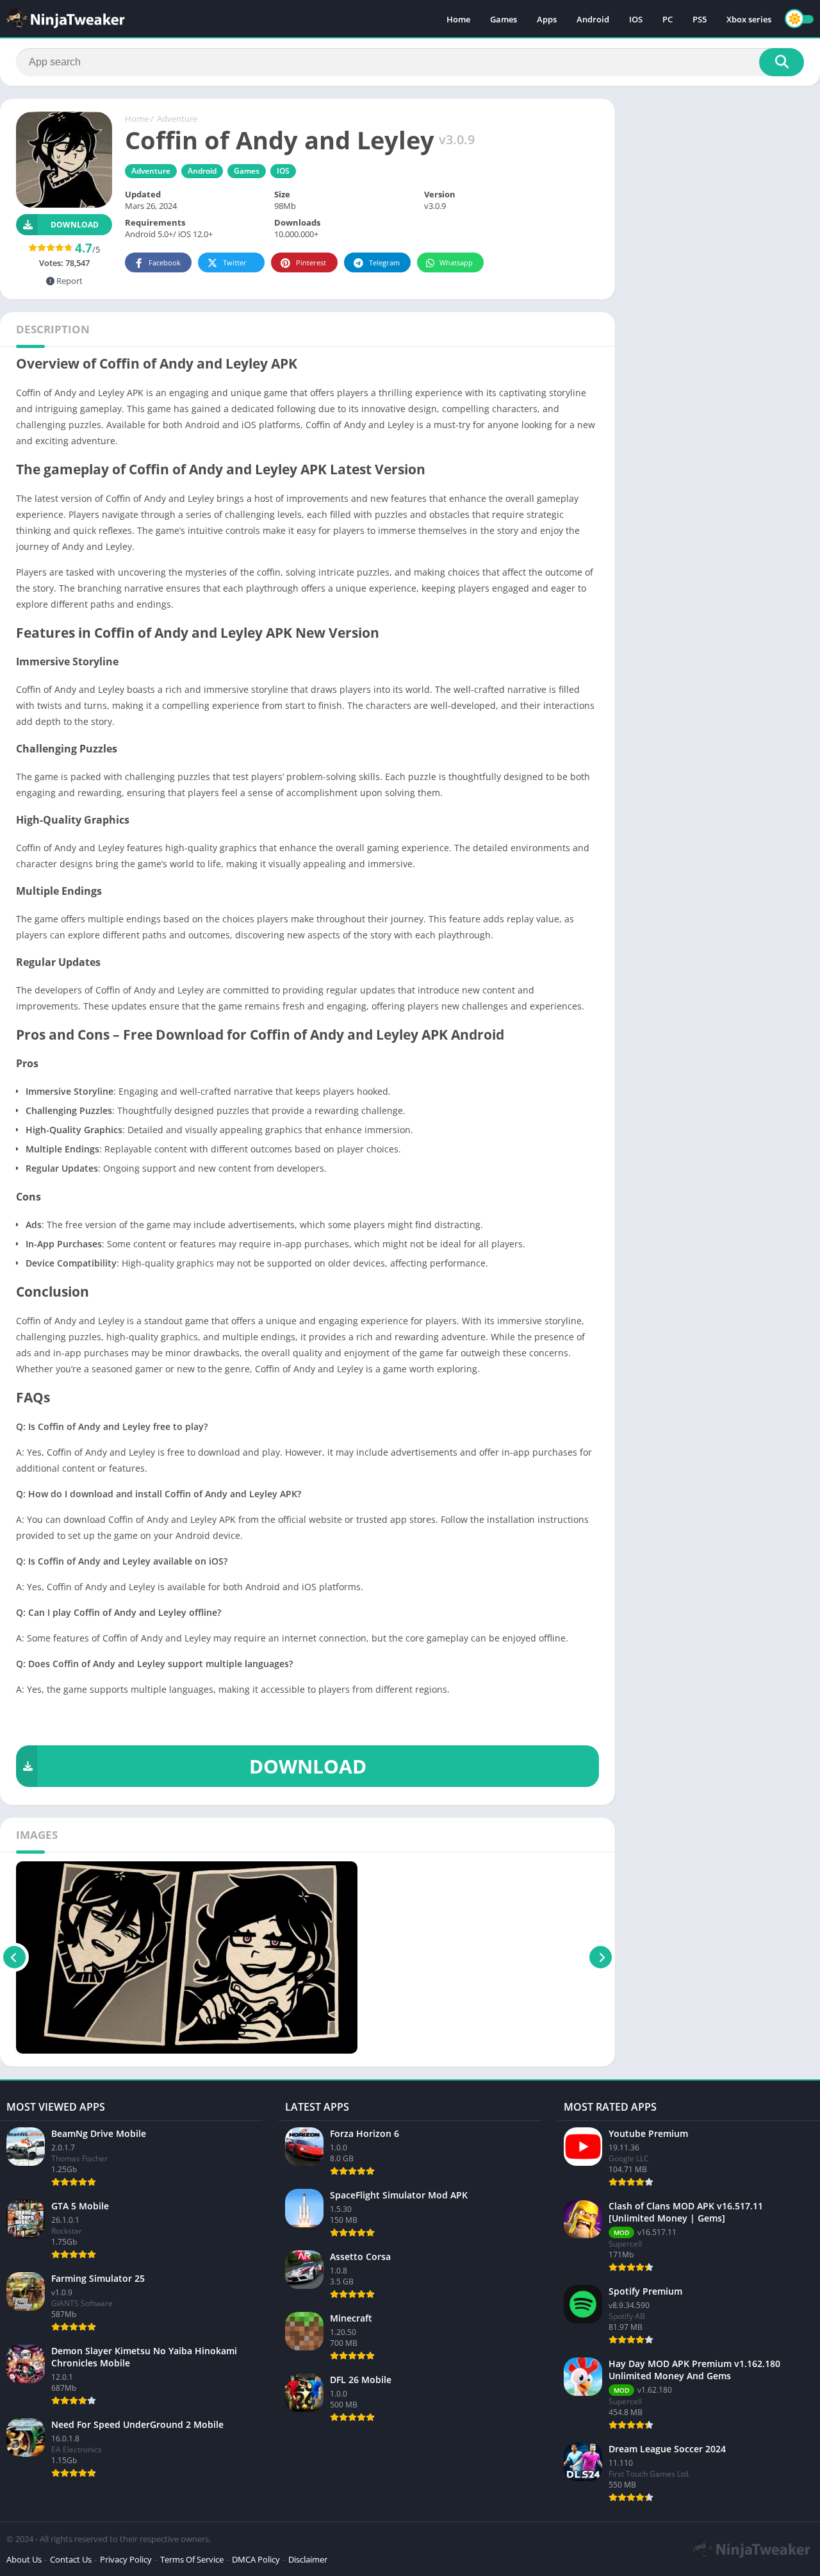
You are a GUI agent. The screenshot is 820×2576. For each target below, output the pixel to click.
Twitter (235, 262)
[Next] (601, 1957)
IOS (636, 19)
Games (504, 19)
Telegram (384, 262)
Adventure (177, 119)
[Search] (782, 62)
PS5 (700, 19)
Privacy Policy (126, 2559)
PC (668, 19)
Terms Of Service (192, 2559)
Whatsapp (456, 262)
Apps (547, 19)
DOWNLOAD (308, 1766)
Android (593, 19)
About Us (24, 2559)
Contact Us (71, 2559)
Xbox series (749, 19)
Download (75, 225)
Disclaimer (308, 2559)
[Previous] (14, 1957)
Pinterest (311, 262)
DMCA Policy (256, 2559)
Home (458, 19)
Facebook (165, 262)
